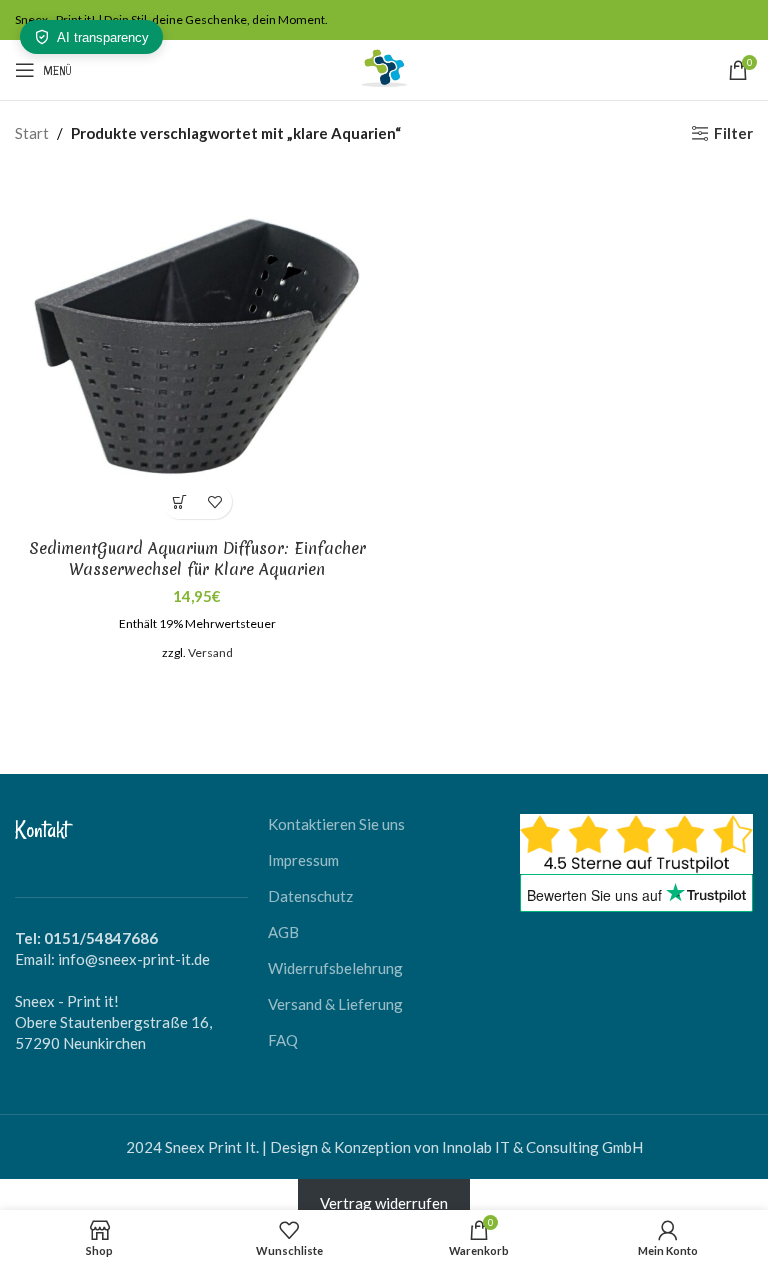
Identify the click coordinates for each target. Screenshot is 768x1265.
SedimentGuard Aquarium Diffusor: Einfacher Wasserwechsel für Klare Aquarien (197, 558)
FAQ (283, 1040)
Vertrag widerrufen (384, 1203)
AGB (283, 932)
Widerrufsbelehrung (335, 968)
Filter (733, 133)
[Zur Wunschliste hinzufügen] (214, 501)
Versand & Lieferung (335, 1004)
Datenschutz (310, 896)
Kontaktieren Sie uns (336, 824)
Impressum (303, 860)
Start (32, 133)
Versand (210, 652)
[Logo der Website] (384, 68)
